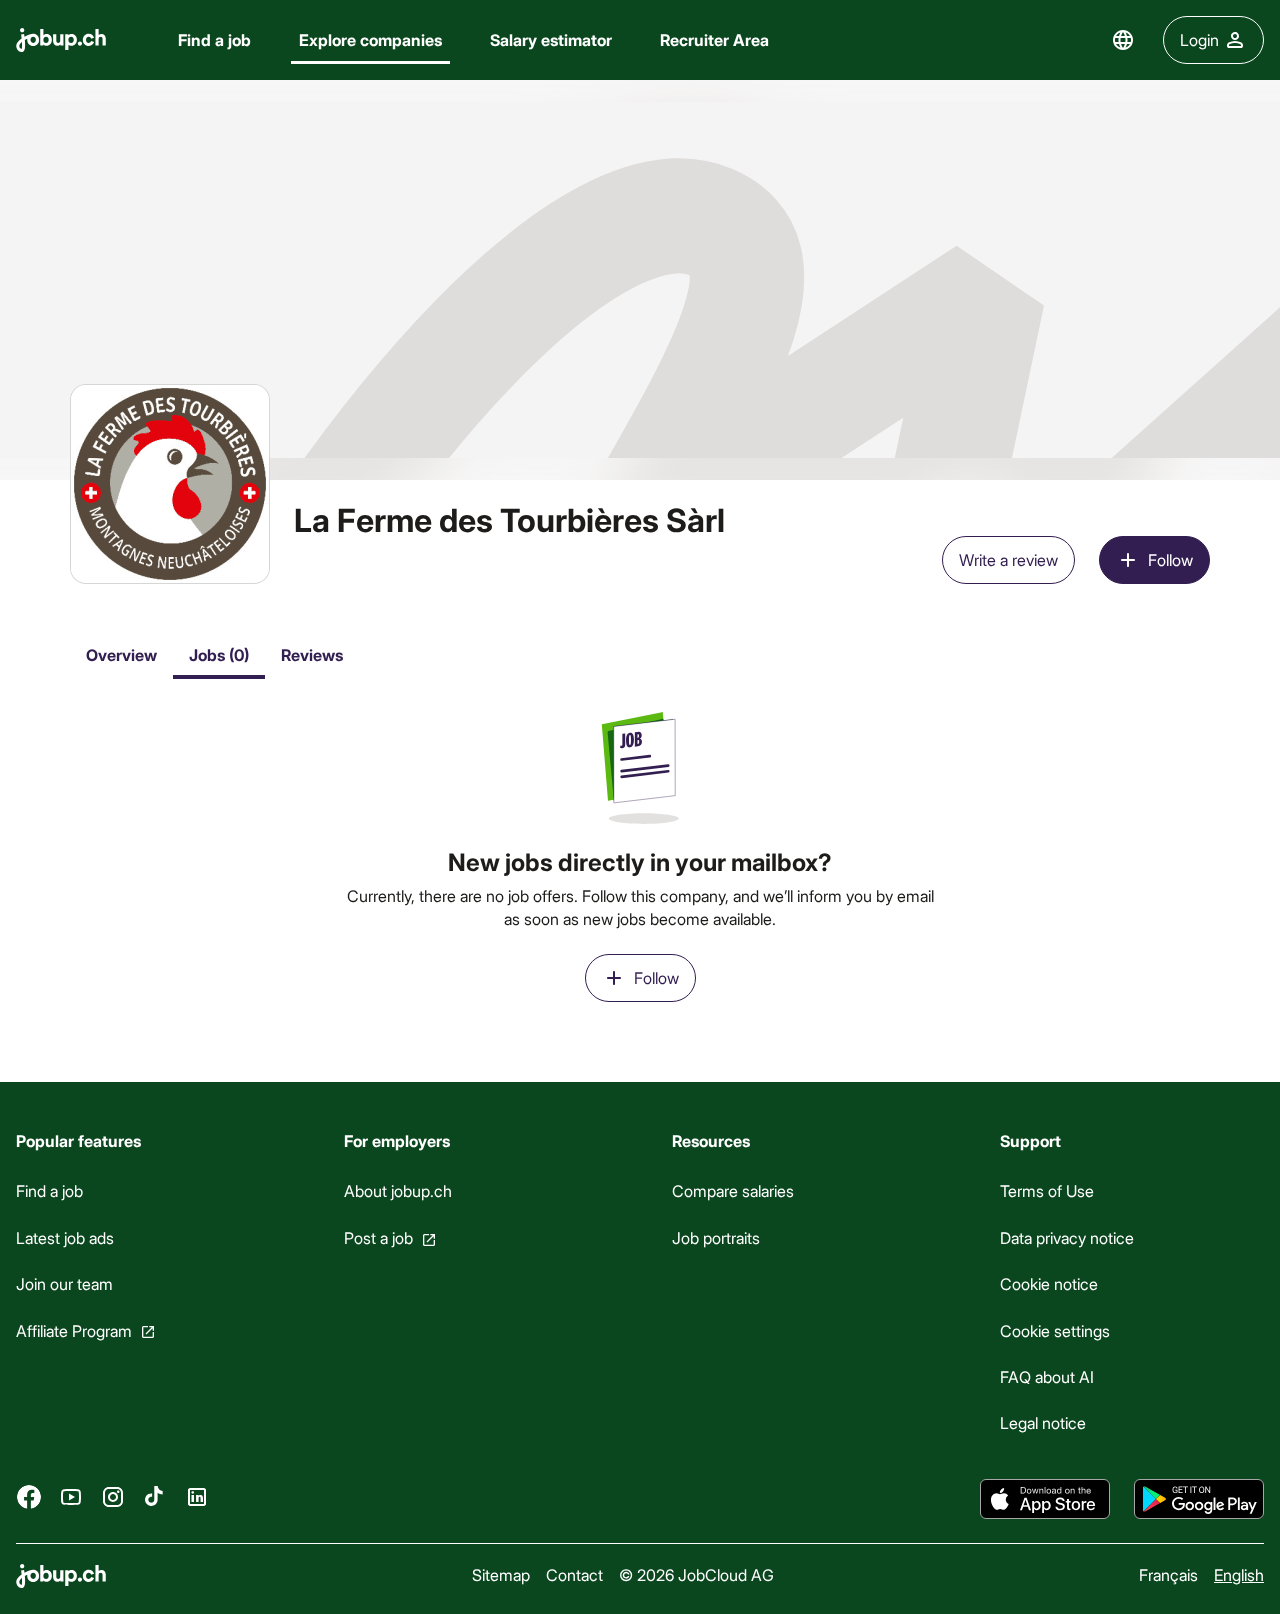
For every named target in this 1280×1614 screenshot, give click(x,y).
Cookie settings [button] (1055, 1330)
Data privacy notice (1067, 1237)
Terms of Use (1047, 1190)
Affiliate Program (74, 1330)
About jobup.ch (398, 1190)
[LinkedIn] (197, 1497)
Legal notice (1043, 1422)
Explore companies (370, 39)
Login (1199, 39)
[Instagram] (113, 1497)
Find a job (214, 39)
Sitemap (501, 1574)
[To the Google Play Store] (1199, 1499)
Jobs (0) (219, 654)
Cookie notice (1049, 1283)
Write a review (1008, 559)
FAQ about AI (1047, 1376)
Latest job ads (65, 1237)
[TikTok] (155, 1497)
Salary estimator (551, 39)
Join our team (64, 1283)
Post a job (378, 1237)
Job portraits (716, 1237)
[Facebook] (29, 1497)
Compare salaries (733, 1190)
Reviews (312, 654)
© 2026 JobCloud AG (696, 1574)
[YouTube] (71, 1497)
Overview (121, 654)
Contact (574, 1574)
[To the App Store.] (1045, 1499)
